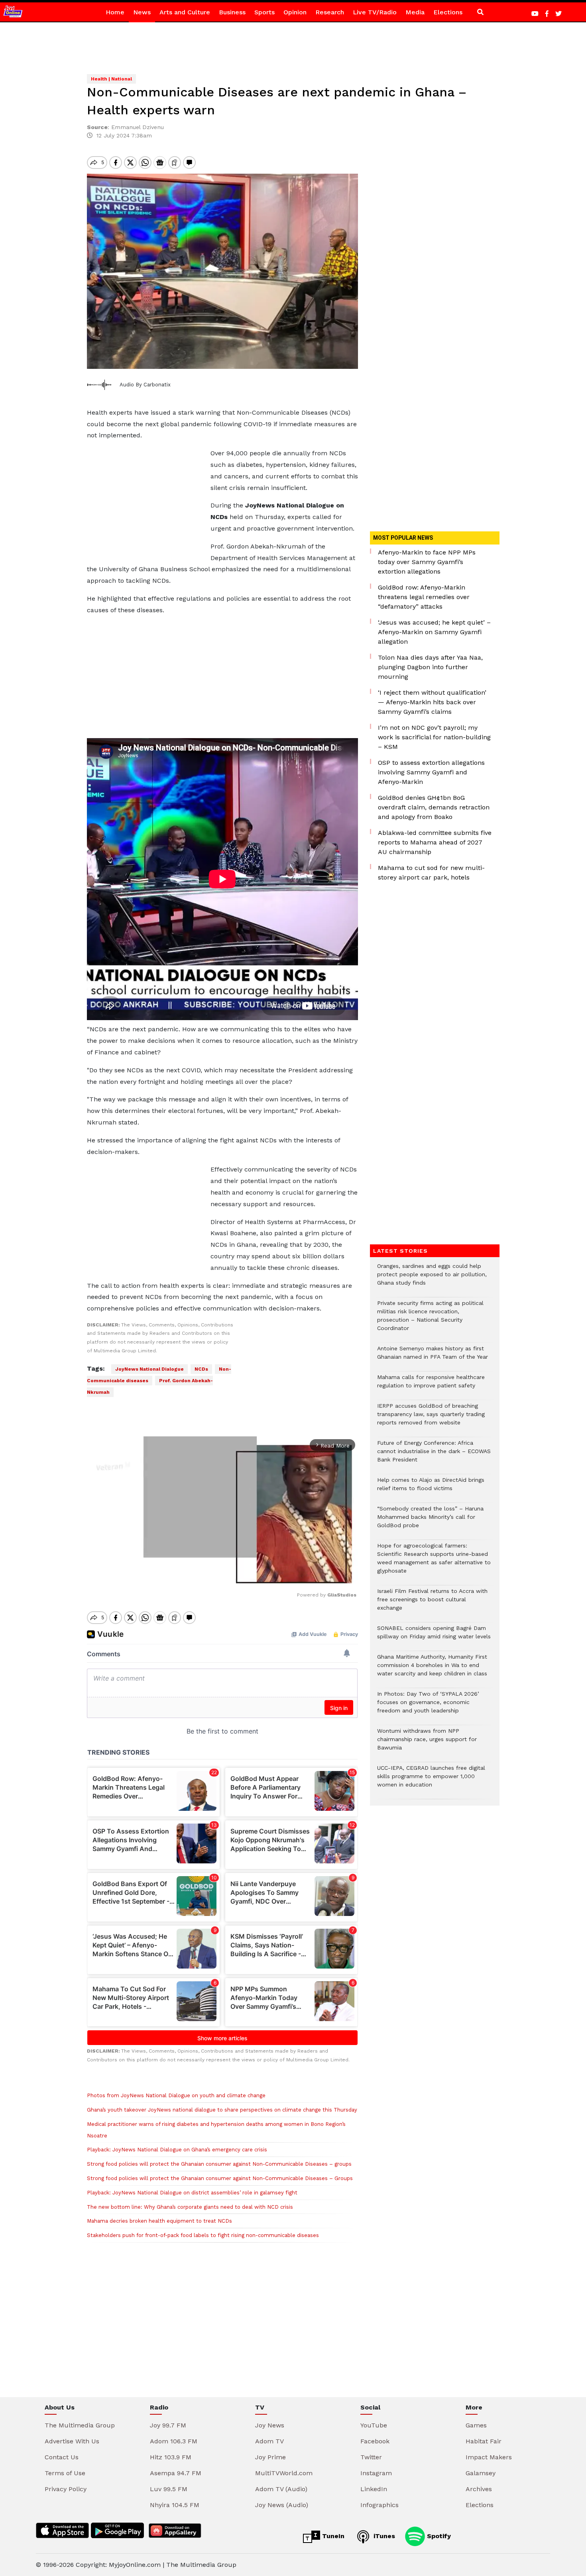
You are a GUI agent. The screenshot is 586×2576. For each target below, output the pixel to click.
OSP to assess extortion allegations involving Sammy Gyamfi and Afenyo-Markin (431, 772)
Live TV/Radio (375, 12)
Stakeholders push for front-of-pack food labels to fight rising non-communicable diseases (203, 2235)
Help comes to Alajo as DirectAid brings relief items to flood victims (431, 1488)
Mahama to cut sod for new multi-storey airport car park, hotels (431, 873)
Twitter (371, 2457)
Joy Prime (270, 2457)
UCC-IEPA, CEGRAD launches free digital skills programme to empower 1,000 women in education (431, 1780)
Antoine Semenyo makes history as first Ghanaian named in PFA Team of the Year (433, 1357)
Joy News (270, 2425)
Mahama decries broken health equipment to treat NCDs (159, 2221)
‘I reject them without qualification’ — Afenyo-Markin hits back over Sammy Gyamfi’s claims (432, 702)
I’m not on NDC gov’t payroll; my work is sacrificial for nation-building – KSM (434, 737)
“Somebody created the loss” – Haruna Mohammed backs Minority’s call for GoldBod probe (430, 1521)
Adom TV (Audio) (281, 2489)
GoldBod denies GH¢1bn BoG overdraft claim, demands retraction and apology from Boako (434, 807)
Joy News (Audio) (282, 2505)
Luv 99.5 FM (169, 2489)
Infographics (380, 2505)
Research (330, 12)
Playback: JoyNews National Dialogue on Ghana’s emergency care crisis (177, 2150)
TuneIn (332, 2536)
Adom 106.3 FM (174, 2441)
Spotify (438, 2536)
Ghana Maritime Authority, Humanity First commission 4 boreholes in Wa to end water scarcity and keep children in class (432, 1669)
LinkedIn (374, 2489)
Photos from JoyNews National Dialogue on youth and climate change (176, 2095)
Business (232, 12)
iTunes (383, 2536)
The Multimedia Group (80, 2425)
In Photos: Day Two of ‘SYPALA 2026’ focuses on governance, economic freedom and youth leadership (428, 1706)
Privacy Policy (66, 2489)
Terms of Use (65, 2473)
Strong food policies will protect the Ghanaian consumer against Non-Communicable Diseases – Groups (220, 2178)
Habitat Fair (484, 2441)
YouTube (374, 2425)
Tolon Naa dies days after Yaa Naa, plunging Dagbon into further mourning (430, 667)
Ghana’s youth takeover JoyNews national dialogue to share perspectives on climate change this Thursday (222, 2110)
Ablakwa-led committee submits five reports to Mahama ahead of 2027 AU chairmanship (435, 842)
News (142, 12)
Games (476, 2425)
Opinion (295, 12)
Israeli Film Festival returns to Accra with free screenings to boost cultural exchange (432, 1603)
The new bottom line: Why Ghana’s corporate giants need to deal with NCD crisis (190, 2207)
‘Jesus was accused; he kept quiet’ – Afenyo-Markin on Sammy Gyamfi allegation (434, 632)
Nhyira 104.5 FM (175, 2505)
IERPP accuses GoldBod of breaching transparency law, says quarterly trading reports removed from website (431, 1418)
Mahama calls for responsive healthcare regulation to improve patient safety (431, 1385)
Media (415, 12)
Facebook (375, 2441)
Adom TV (269, 2441)
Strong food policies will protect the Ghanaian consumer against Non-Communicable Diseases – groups (219, 2164)
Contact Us (62, 2457)
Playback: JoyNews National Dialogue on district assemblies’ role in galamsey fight (192, 2193)
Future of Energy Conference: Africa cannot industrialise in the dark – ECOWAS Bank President (434, 1455)
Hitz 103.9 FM (171, 2457)
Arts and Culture (185, 12)
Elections (448, 12)
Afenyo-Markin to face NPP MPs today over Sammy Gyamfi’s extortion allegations (427, 562)
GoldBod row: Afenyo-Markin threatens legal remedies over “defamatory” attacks (424, 597)
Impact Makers (489, 2457)
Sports (264, 12)
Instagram (376, 2473)
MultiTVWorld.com (284, 2473)
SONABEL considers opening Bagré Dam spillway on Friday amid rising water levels (434, 1636)
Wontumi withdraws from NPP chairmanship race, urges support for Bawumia (427, 1743)
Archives (479, 2489)
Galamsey (481, 2473)
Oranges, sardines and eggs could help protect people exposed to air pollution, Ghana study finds (432, 1278)
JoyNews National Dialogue (149, 1369)
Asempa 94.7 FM (176, 2473)
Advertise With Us (72, 2441)
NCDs (201, 1369)
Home (115, 12)
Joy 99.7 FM (168, 2425)
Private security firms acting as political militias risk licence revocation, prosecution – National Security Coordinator (430, 1320)
